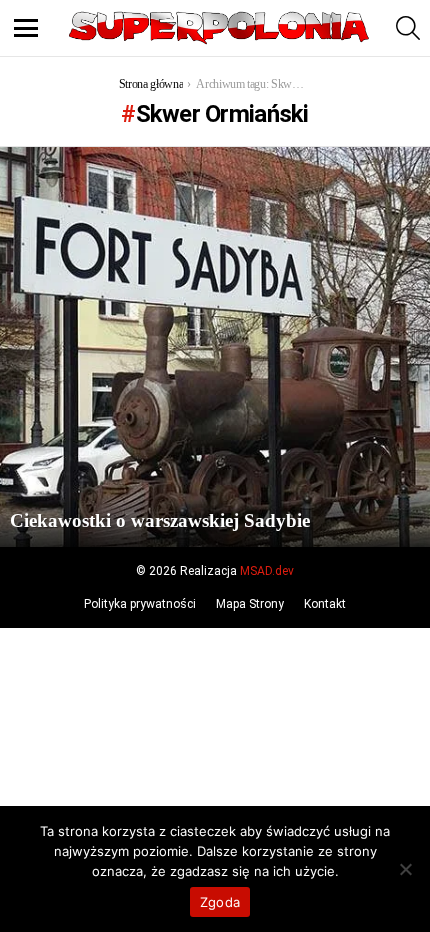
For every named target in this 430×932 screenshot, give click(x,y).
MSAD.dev (267, 571)
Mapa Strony (250, 604)
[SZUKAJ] (408, 28)
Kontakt (325, 604)
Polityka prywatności (140, 604)
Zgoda (220, 902)
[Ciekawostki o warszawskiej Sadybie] (215, 347)
